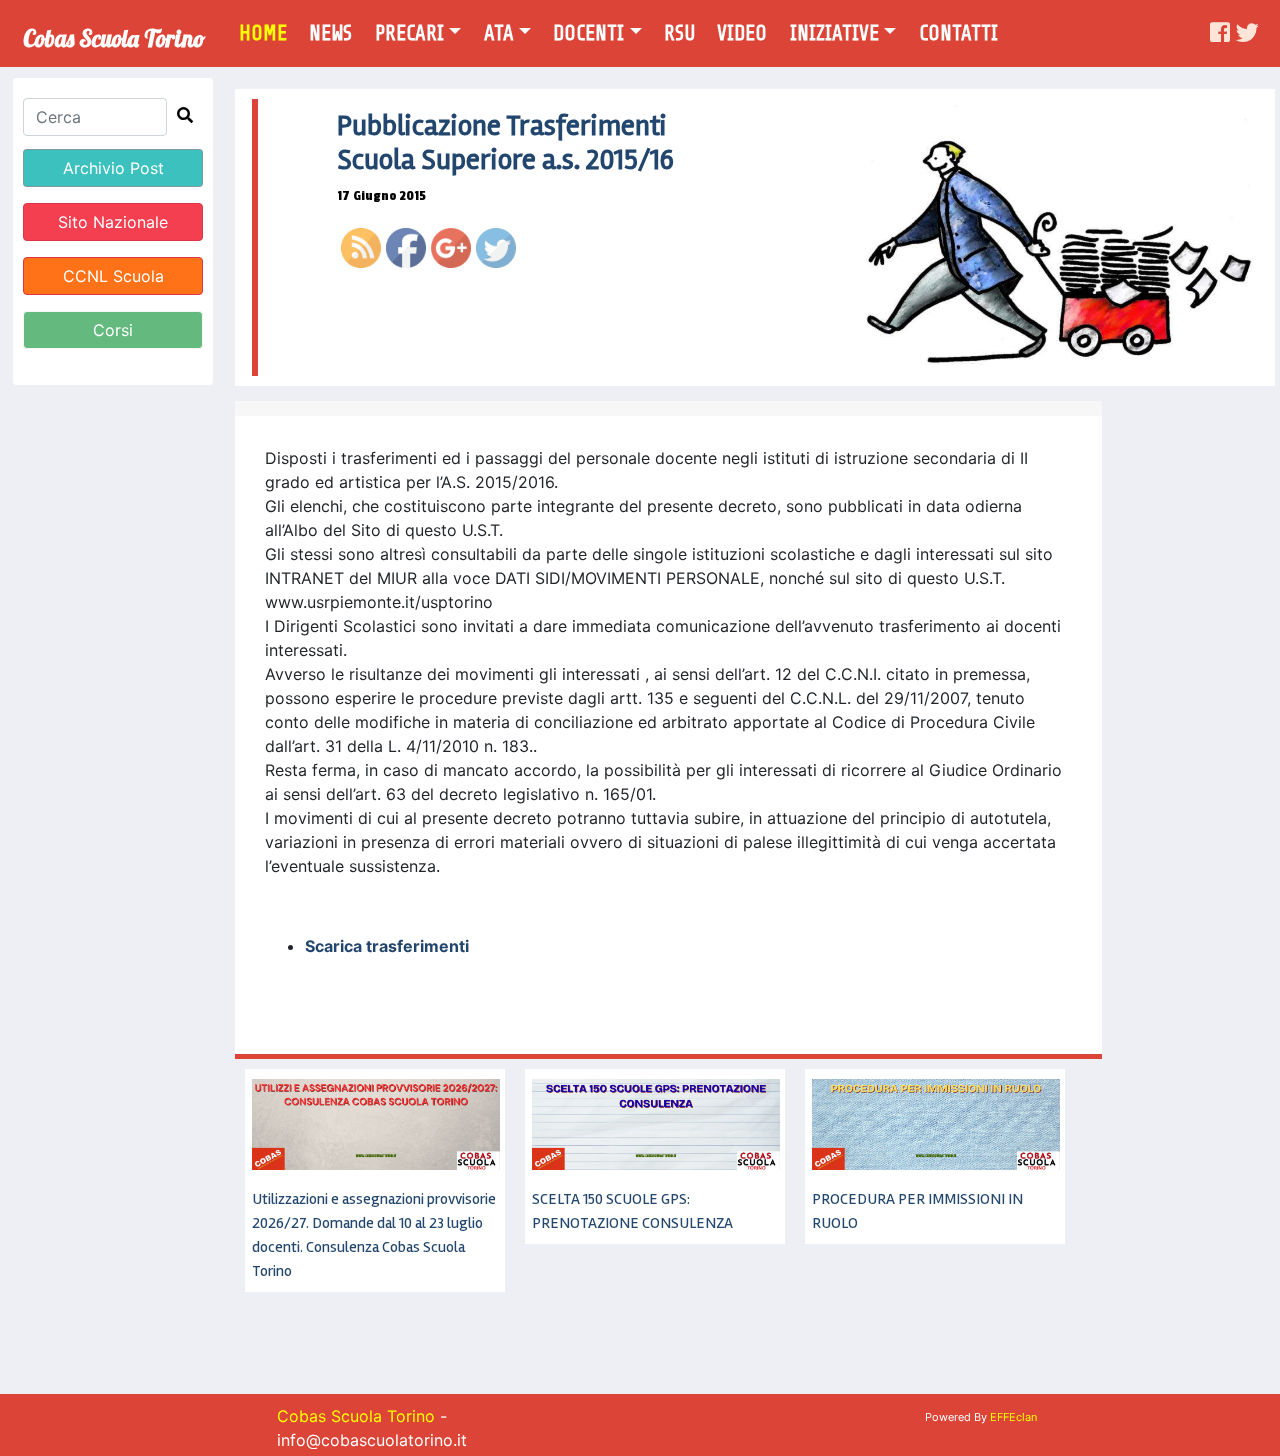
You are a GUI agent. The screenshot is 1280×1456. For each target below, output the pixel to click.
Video (742, 33)
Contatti (958, 33)
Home (270, 32)
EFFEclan (1013, 1417)
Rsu (679, 33)
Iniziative (834, 33)
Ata (499, 33)
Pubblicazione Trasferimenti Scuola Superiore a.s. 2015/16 (505, 143)
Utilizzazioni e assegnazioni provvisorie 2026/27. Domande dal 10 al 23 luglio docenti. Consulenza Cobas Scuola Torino (374, 1235)
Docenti (588, 33)
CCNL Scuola (113, 276)
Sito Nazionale (113, 222)
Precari (409, 33)
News (330, 33)
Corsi (113, 330)
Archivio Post (113, 168)
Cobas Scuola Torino (114, 31)
